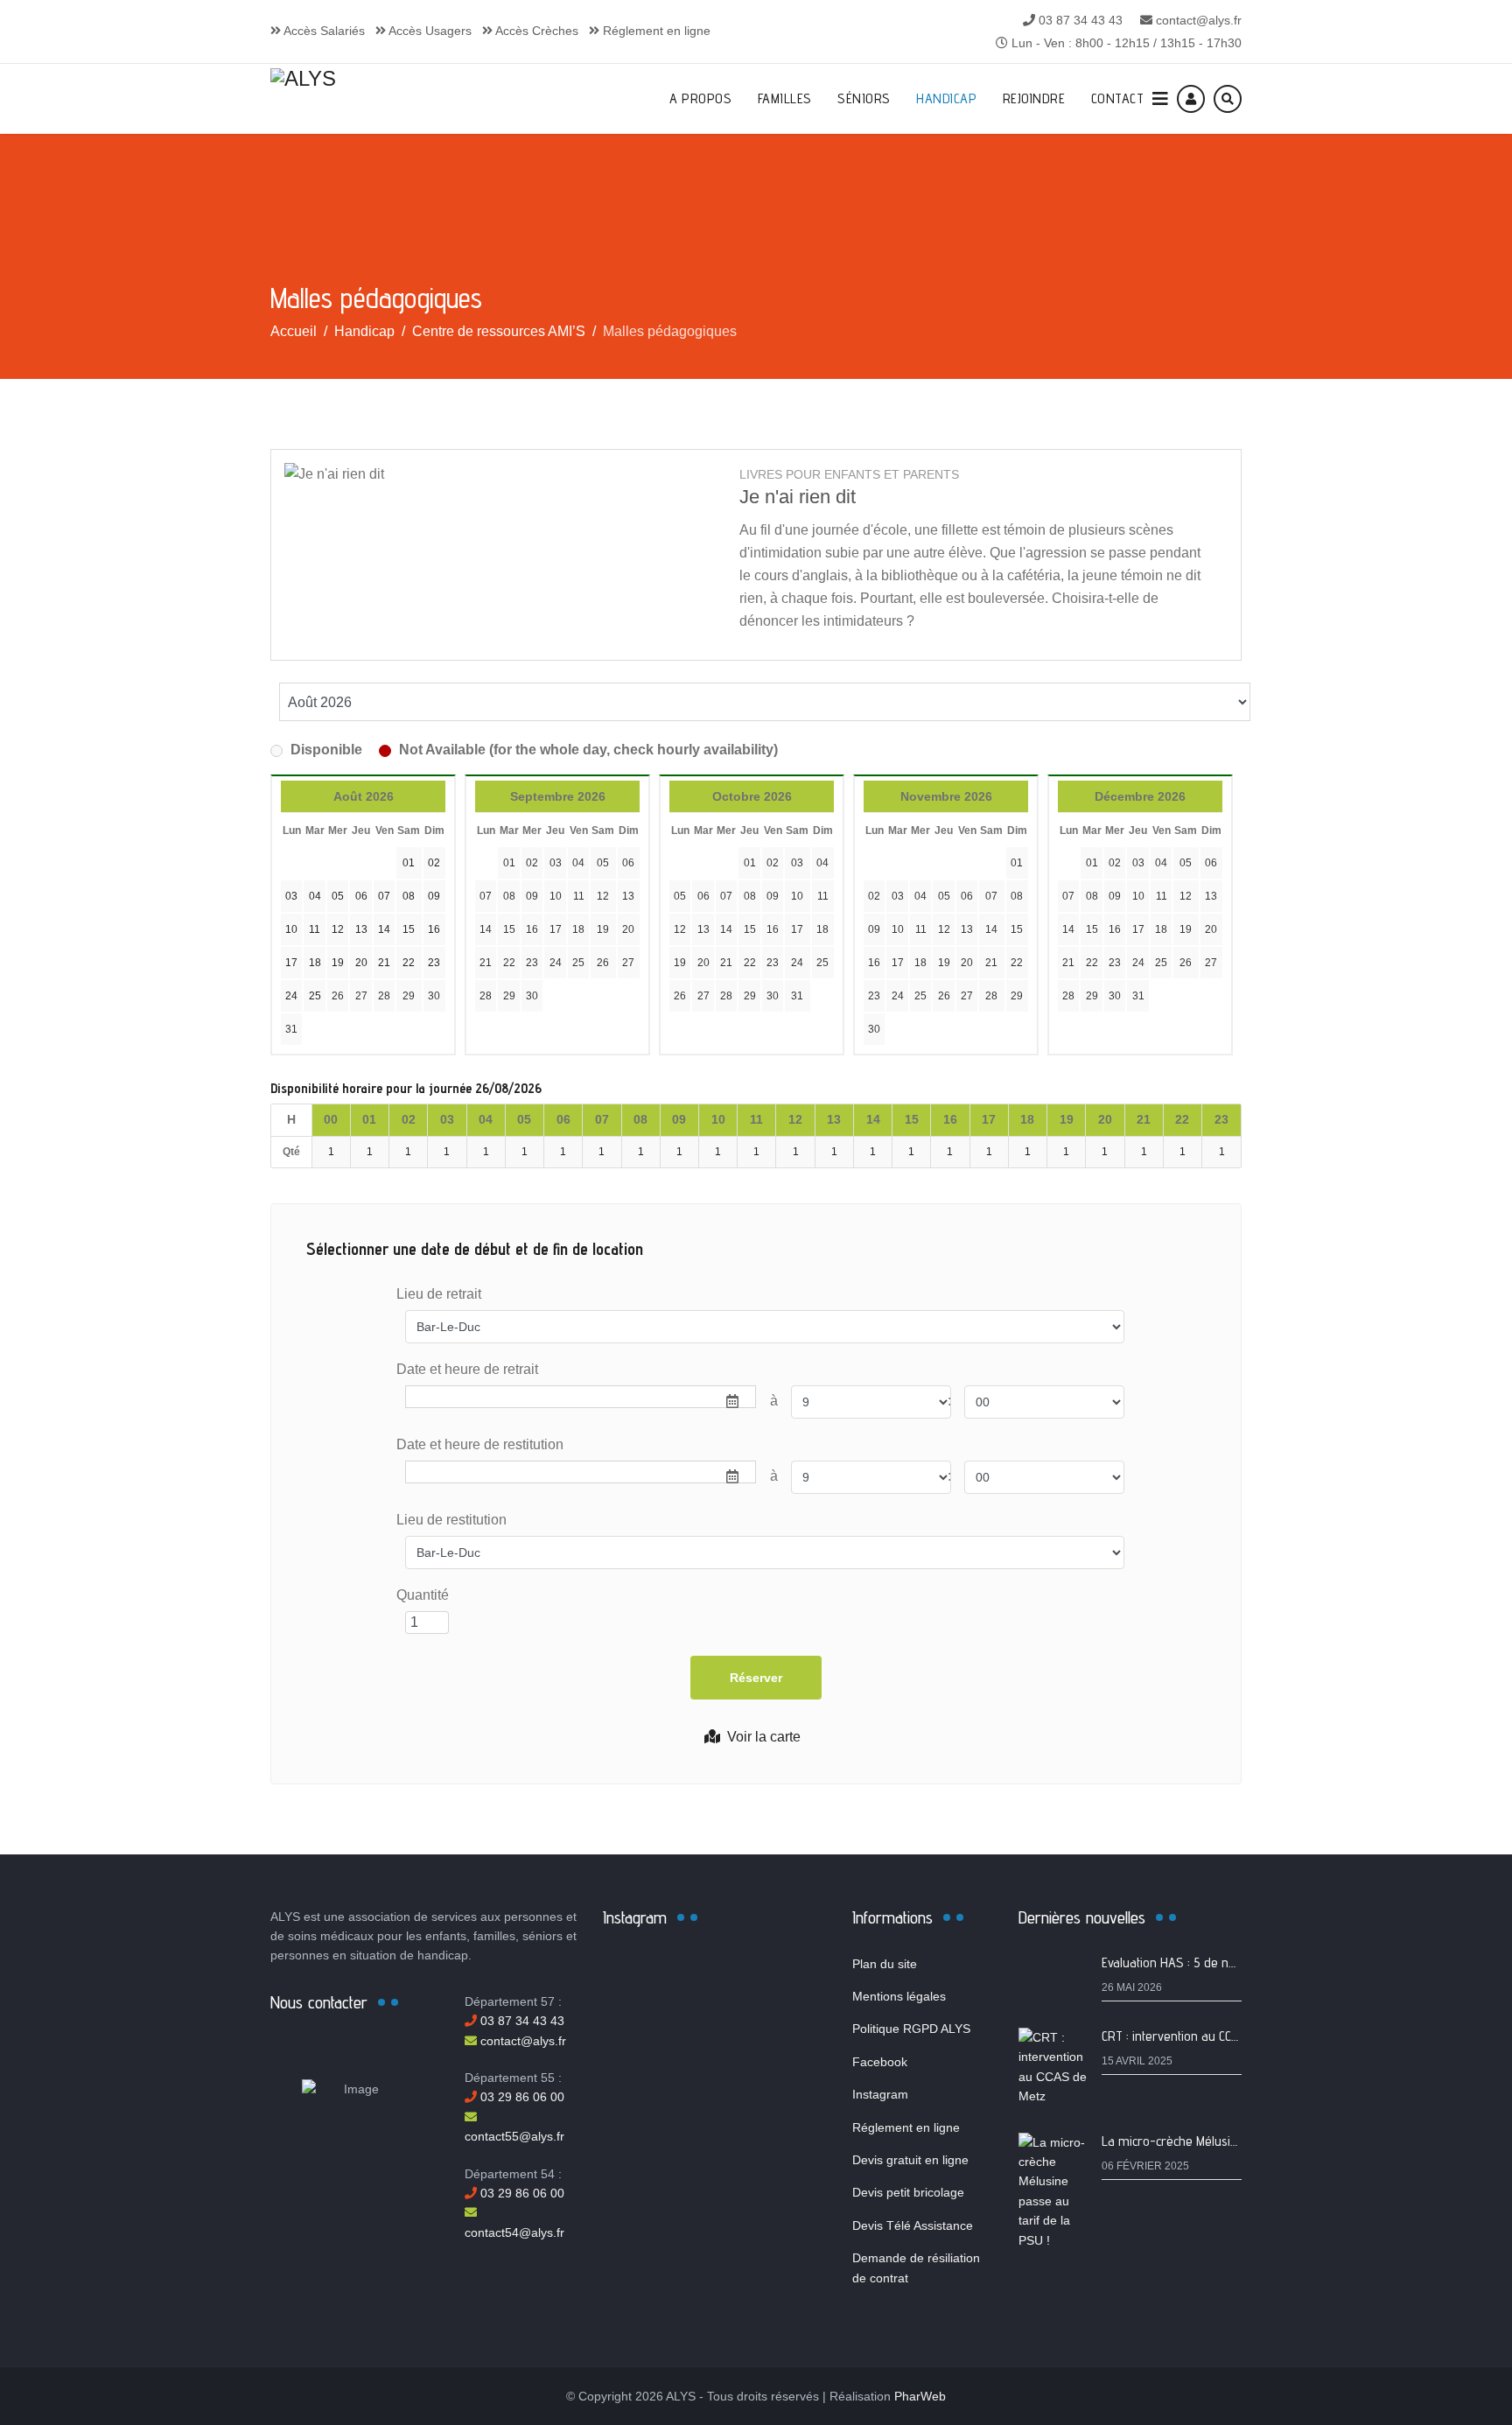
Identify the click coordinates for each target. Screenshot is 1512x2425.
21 (486, 963)
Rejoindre (1034, 98)
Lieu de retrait (439, 1294)
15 (509, 929)
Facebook (880, 2062)
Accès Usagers (429, 31)
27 (361, 996)
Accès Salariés (323, 31)
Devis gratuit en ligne (910, 2160)
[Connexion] (1191, 99)
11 (579, 896)
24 (556, 963)
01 (509, 863)
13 (628, 896)
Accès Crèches (535, 31)
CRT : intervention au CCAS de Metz (1198, 2036)
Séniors (864, 98)
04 (578, 863)
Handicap (946, 98)
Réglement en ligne (655, 31)
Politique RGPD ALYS (911, 2029)
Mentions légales (899, 1996)
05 (603, 863)
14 (486, 929)
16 (532, 929)
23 (532, 963)
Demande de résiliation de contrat (916, 2267)
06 (628, 863)
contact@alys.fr (1199, 20)
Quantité (423, 1595)
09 (532, 896)
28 (384, 996)
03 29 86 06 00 (521, 2097)
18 (578, 929)
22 (509, 963)
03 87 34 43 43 (1081, 20)
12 (603, 896)
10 (556, 896)
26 (338, 996)
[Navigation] (1160, 99)
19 (603, 929)
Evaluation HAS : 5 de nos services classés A (1224, 1962)
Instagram (880, 2094)
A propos (700, 98)
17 (556, 929)
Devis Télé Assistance (913, 2225)
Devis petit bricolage (908, 2192)
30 (434, 996)
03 (556, 863)
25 (578, 963)
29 (409, 996)
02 (532, 863)
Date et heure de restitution (480, 1444)
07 (486, 896)
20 (628, 929)
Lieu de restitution (451, 1520)
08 (509, 896)
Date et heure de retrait (467, 1369)
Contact (1118, 98)
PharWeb (920, 2396)
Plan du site (885, 1964)
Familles (785, 98)
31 (291, 1029)
